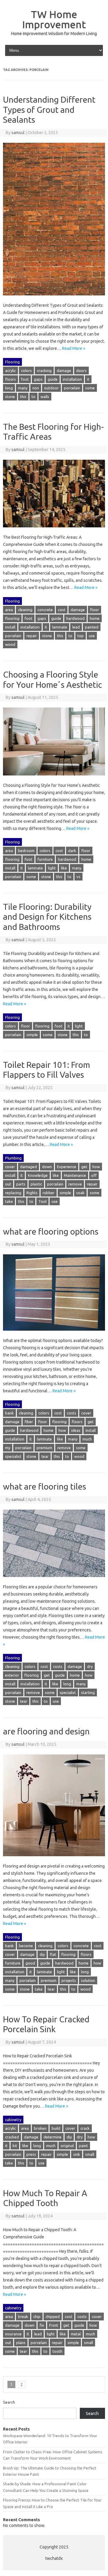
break (23, 2317)
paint (83, 2146)
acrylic (10, 371)
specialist (13, 1456)
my (8, 1448)
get (84, 1167)
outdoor (51, 388)
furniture (45, 859)
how (96, 1167)
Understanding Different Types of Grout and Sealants (49, 110)
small (90, 2154)
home (95, 618)
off (94, 1175)
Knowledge (38, 1175)
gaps (38, 379)
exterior (12, 1675)
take (9, 1201)
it (88, 379)
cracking (44, 371)
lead (76, 627)
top (81, 636)
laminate (60, 627)
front (54, 2325)
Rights (32, 1193)
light (52, 868)
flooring (12, 618)
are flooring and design (46, 1731)
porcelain (72, 388)
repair (32, 636)
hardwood (75, 618)
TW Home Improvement (54, 19)
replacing (13, 1193)
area (9, 610)
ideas (76, 1430)
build (56, 2128)
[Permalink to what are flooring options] (54, 1333)
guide (53, 379)
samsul (18, 133)
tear (45, 1456)
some (90, 388)
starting (88, 1692)
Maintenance (75, 1175)
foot (25, 379)
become (26, 1946)
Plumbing (13, 1158)
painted (92, 627)
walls (45, 397)
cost (62, 610)
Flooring (12, 362)
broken (40, 2128)
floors (10, 379)
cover (10, 1167)
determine (52, 2137)
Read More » (74, 348)
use (92, 636)
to (33, 397)
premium (44, 1448)
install (10, 627)
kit (15, 2146)
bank (9, 1413)
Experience (67, 1167)
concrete (45, 610)
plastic (36, 1184)
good (30, 1963)
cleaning (25, 610)
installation (72, 379)
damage (64, 371)
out (8, 1184)
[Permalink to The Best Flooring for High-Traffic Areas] (54, 530)
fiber (29, 1422)
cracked (12, 2137)
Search (9, 2402)
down (47, 1167)
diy (42, 1954)
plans (21, 2343)
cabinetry (13, 2120)
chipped (53, 2317)
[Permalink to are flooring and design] (54, 1859)
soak (80, 1193)
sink (77, 2154)
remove (75, 1184)
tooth (57, 2351)
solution (88, 1980)
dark (72, 851)
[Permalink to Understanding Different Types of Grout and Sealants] (54, 298)
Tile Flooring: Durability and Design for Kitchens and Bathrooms (47, 917)
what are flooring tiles (45, 1486)
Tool (42, 1201)
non (36, 388)
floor (94, 610)
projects (69, 1980)
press (31, 2154)
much (87, 1439)
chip (37, 2317)
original (67, 2146)
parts (21, 1184)
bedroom (26, 851)
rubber (49, 1193)
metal (76, 2334)
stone (10, 397)
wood (10, 644)
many (23, 388)
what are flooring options (51, 1231)
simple (32, 1035)
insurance (13, 2334)
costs (72, 1413)
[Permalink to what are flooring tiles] (54, 1580)
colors (26, 371)
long (9, 388)
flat (53, 1954)
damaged (28, 1167)
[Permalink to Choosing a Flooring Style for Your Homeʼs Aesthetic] (54, 778)
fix (42, 2325)
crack (85, 2128)
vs (78, 877)
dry (90, 1666)
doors (81, 371)
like (64, 868)
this (23, 397)
